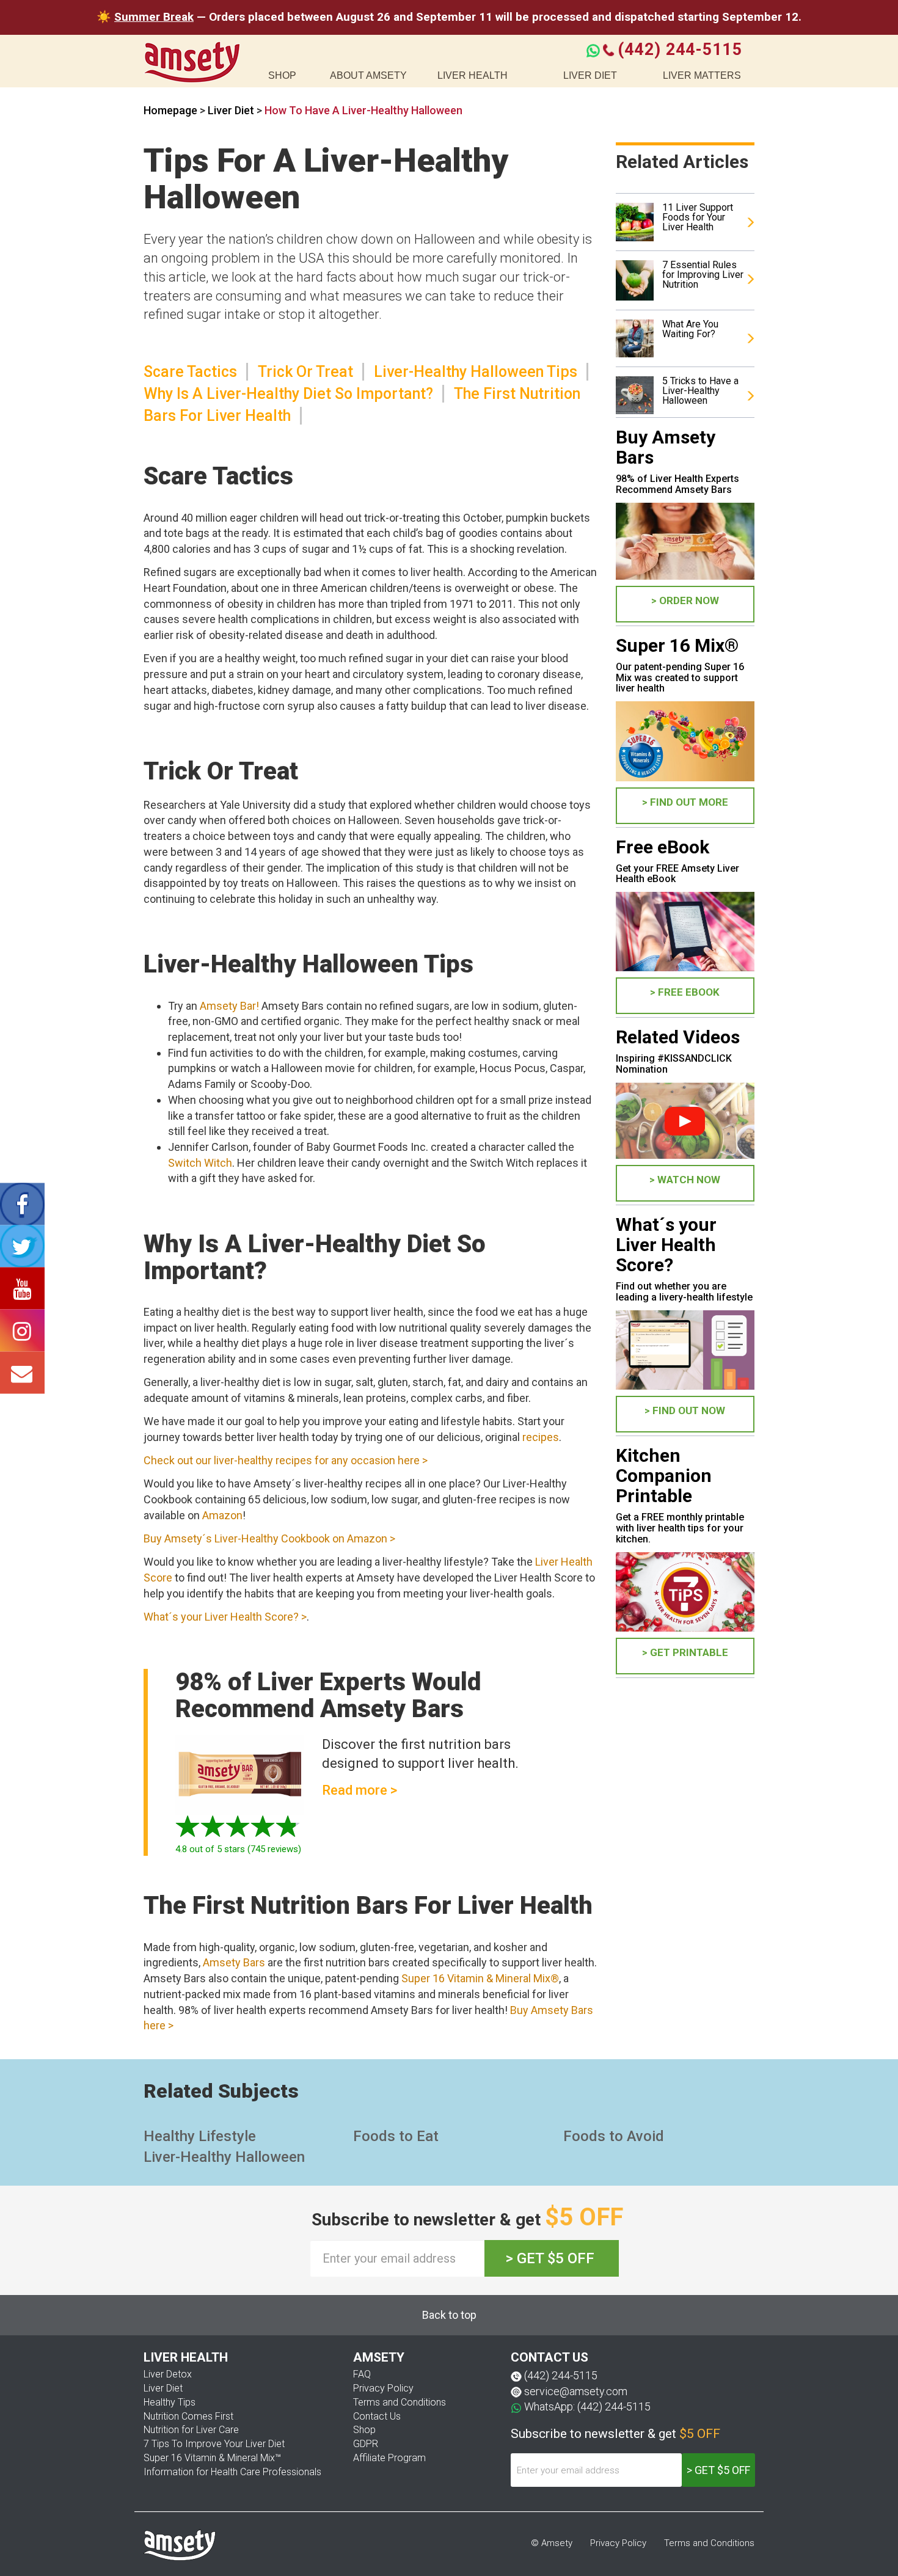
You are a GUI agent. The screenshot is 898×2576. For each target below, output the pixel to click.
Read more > (360, 1790)
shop (282, 75)
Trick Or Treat (305, 372)
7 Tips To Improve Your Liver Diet (214, 2444)
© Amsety (552, 2543)
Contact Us (377, 2416)
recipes (541, 1437)
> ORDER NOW (685, 600)
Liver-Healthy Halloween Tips (476, 372)
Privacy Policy (383, 2388)
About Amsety (368, 75)
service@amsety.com (576, 2391)
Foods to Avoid (614, 2136)
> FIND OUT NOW (685, 1410)
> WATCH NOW (685, 1180)
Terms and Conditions (400, 2402)
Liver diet (590, 75)
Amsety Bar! (229, 1006)
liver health (473, 75)
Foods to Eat (396, 2136)
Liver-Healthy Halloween (224, 2157)
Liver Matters (702, 75)
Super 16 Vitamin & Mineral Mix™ (212, 2458)
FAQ (362, 2374)
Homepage (170, 110)
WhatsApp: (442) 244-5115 (587, 2406)
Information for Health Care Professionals (232, 2472)
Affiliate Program (389, 2458)
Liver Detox (168, 2374)
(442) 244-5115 (680, 49)
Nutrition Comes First (188, 2416)
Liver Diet (232, 110)
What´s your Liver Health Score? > (225, 1617)
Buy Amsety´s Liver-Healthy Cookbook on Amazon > (269, 1538)
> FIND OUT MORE (685, 802)
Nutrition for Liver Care (191, 2430)
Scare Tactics (190, 372)
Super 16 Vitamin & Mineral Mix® (480, 1978)
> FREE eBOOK (685, 992)
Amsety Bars (234, 1962)
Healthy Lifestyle (200, 2136)
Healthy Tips (170, 2402)
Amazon (222, 1515)
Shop (364, 2430)
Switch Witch (200, 1163)
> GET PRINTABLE (685, 1652)
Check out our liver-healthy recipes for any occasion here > (286, 1460)
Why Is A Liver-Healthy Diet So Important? (288, 394)
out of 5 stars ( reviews (237, 1849)
